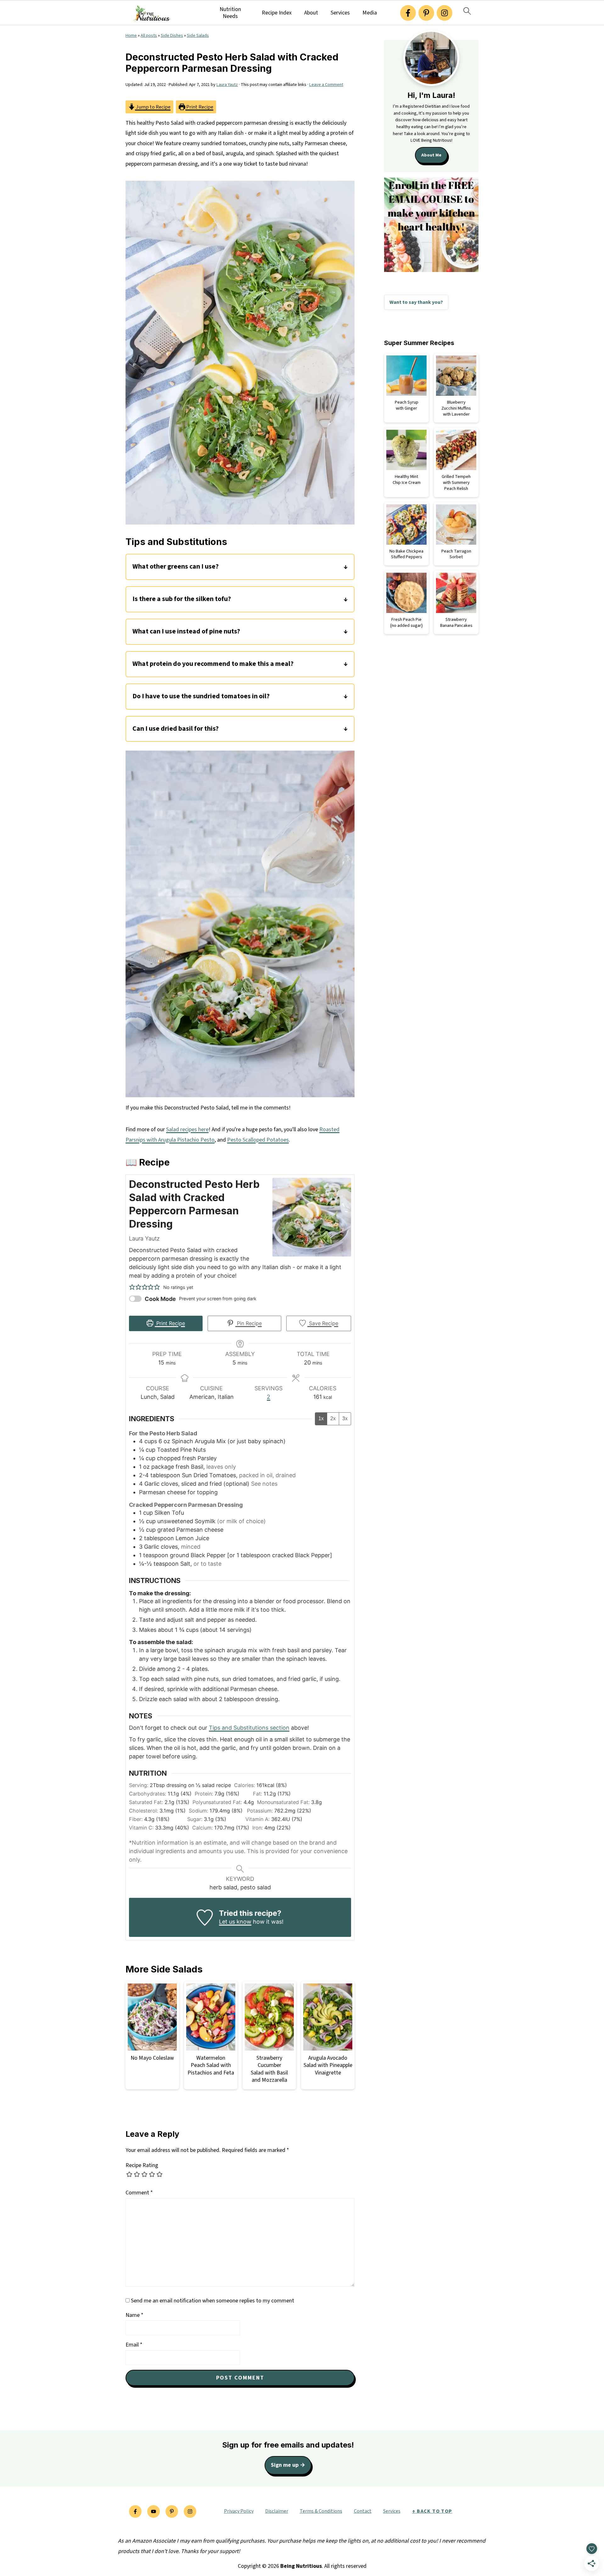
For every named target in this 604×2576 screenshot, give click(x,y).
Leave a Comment (326, 85)
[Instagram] (445, 13)
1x (321, 1419)
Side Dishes (172, 35)
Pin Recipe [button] (249, 1323)
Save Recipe (323, 1323)
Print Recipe (199, 107)
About (311, 13)
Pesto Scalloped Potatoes (258, 1140)
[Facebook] (408, 13)
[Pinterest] (426, 13)
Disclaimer (277, 2511)
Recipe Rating (142, 2165)
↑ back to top (432, 2511)
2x (333, 1419)
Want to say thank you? (416, 302)
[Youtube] (154, 2511)
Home (131, 35)
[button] (132, 1287)
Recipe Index (277, 13)
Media (370, 13)
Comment (139, 2193)
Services (340, 13)
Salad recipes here (187, 1129)
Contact (363, 2511)
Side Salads (198, 35)
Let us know (235, 1922)
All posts (149, 35)
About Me (431, 155)
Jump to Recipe (153, 107)
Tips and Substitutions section (249, 1728)
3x (345, 1419)
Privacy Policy (239, 2511)
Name (134, 2315)
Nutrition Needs (230, 13)
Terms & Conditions (321, 2511)
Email (134, 2345)
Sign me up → (288, 2465)
